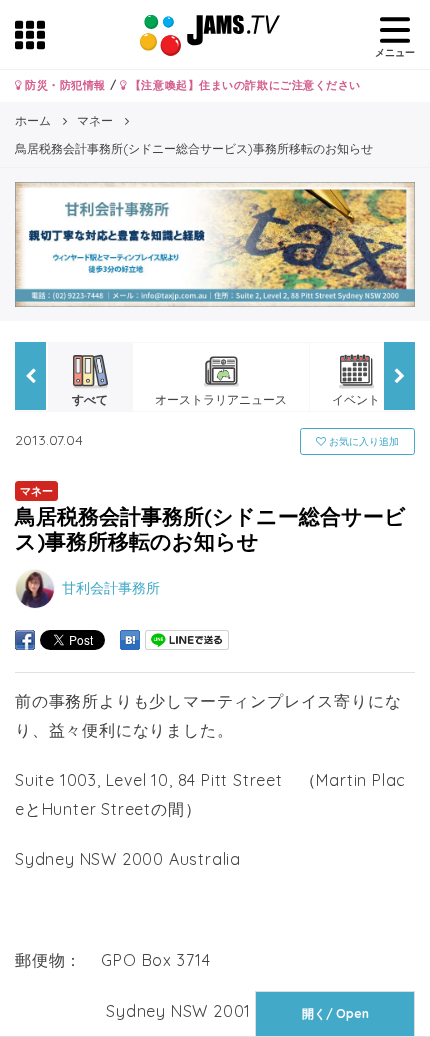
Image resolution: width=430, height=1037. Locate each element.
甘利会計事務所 (111, 588)
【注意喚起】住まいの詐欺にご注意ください (243, 85)
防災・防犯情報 (64, 85)
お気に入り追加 (362, 441)
